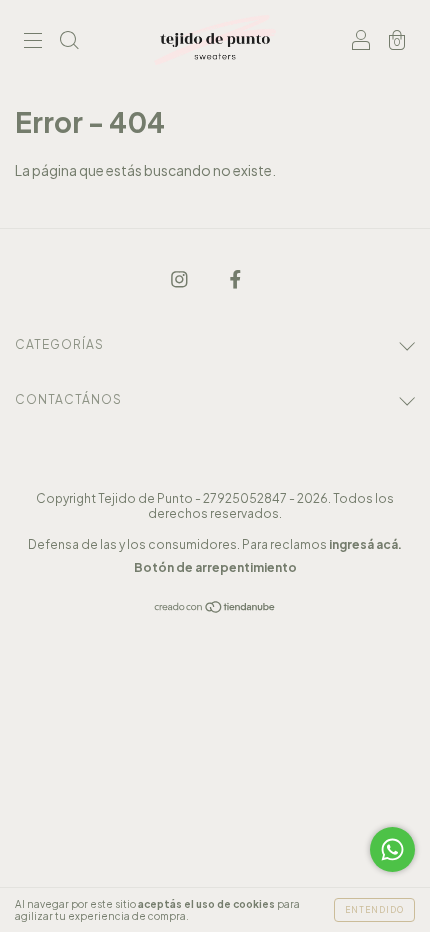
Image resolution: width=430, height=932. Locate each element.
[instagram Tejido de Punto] (180, 278)
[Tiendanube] (215, 608)
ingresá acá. (365, 544)
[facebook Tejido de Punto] (235, 278)
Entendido (374, 910)
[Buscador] (69, 41)
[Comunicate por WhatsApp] (392, 849)
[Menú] (33, 41)
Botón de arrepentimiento (215, 567)
